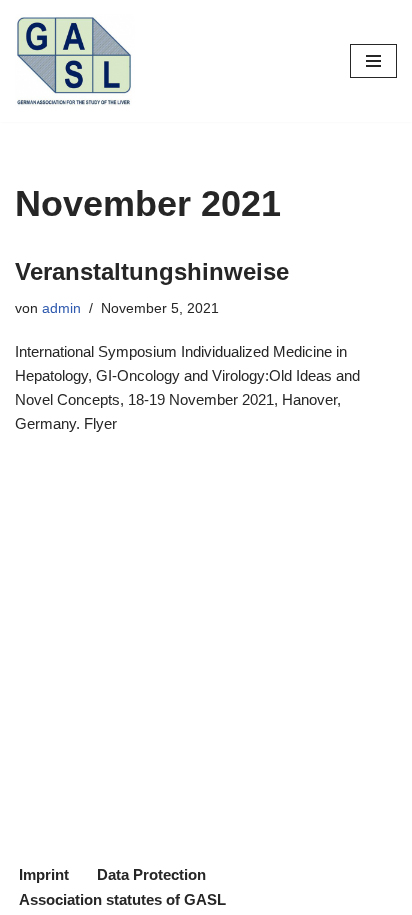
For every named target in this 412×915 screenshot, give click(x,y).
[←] (75, 61)
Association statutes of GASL (122, 899)
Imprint (44, 874)
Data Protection (151, 874)
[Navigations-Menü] (373, 61)
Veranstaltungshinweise (152, 271)
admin (61, 308)
